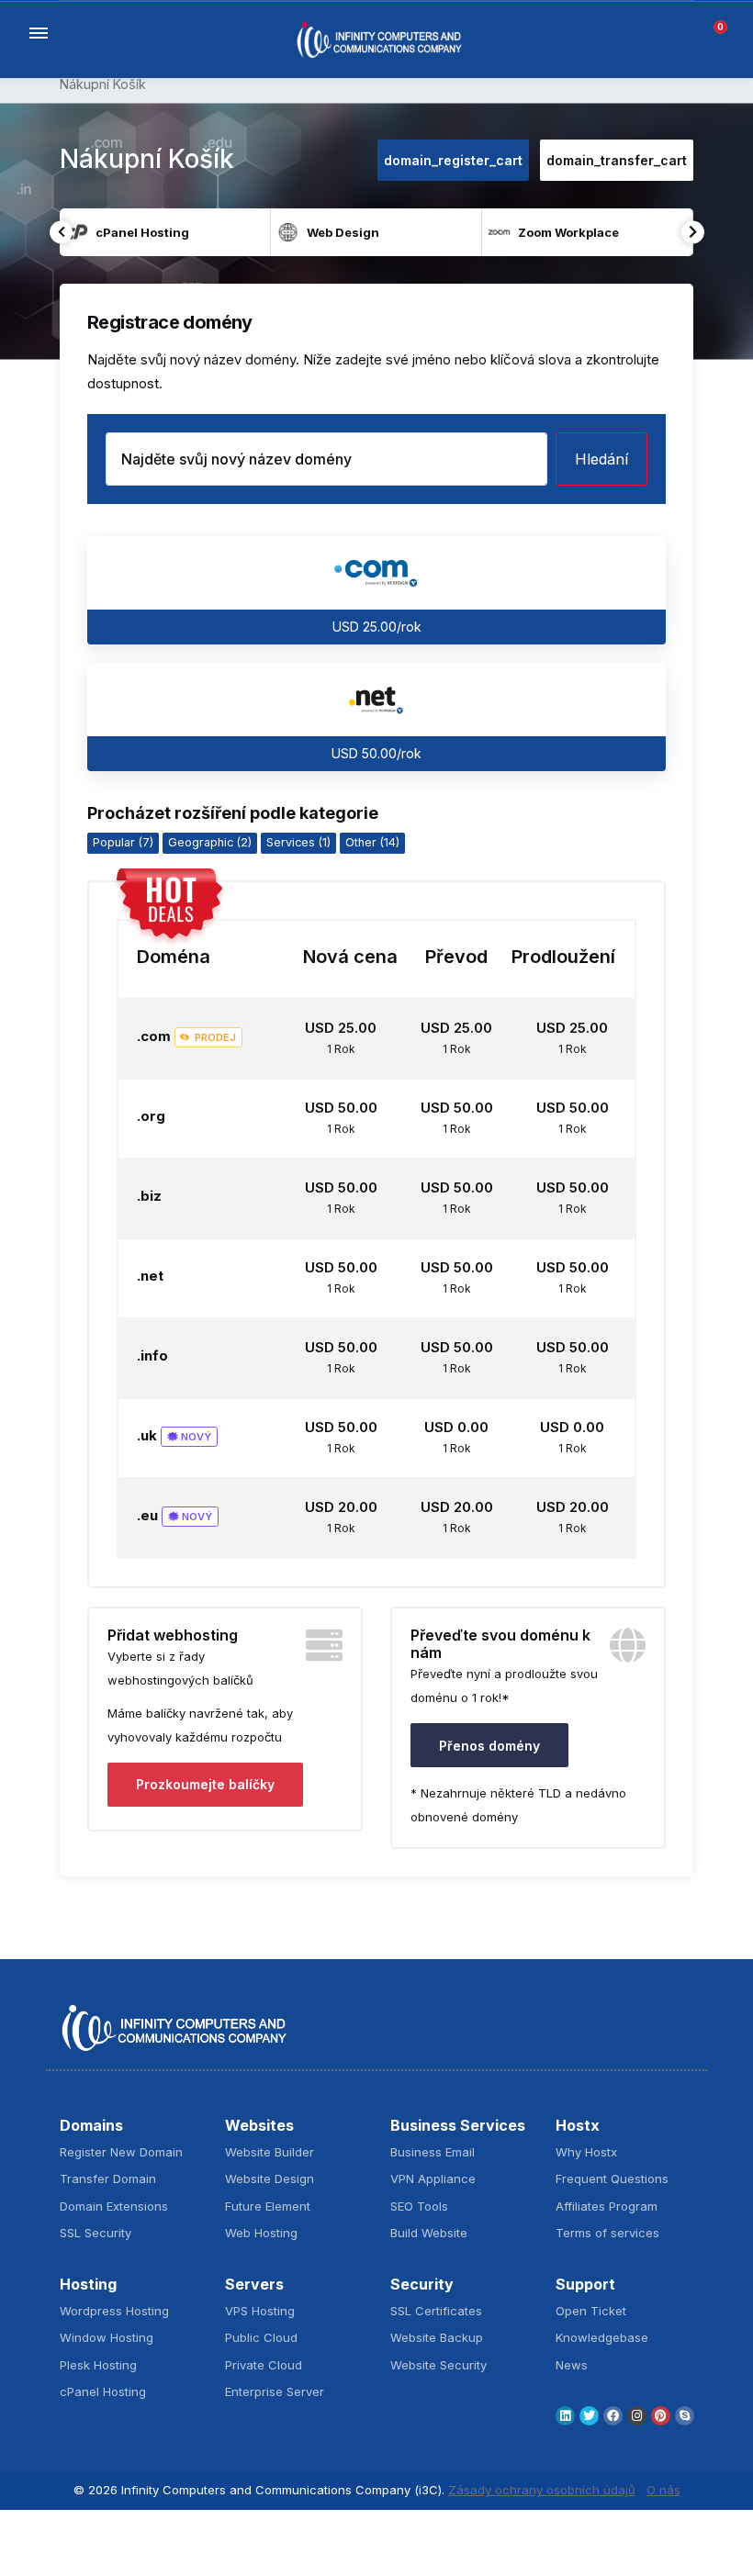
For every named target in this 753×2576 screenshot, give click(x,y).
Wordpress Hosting (114, 2311)
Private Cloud (264, 2365)
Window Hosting (107, 2337)
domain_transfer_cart (617, 160)
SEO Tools (419, 2206)
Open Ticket (591, 2311)
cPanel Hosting (103, 2391)
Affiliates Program (607, 2206)
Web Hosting (261, 2233)
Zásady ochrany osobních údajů (542, 2490)
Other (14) (372, 842)
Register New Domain (121, 2152)
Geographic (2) (210, 842)
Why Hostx (586, 2152)
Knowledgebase (602, 2337)
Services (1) (298, 842)
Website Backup (437, 2337)
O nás (663, 2490)
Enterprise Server (275, 2391)
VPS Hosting (260, 2311)
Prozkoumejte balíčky (205, 1784)
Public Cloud (261, 2337)
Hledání (601, 459)
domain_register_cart (453, 160)
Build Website (429, 2233)
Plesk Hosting (98, 2365)
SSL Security (96, 2233)
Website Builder (270, 2152)
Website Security (438, 2365)
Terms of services (607, 2233)
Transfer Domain (108, 2178)
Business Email (433, 2152)
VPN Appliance (433, 2178)
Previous (61, 232)
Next (693, 232)
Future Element (268, 2206)
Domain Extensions (114, 2206)
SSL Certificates (436, 2311)
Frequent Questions (612, 2178)
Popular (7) (123, 842)
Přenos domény (489, 1746)
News (572, 2365)
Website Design (270, 2178)
